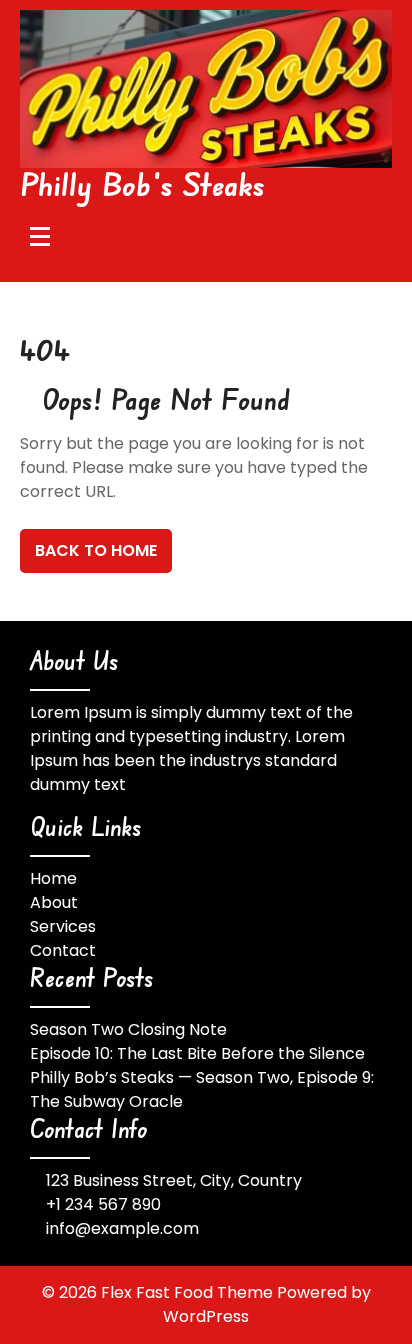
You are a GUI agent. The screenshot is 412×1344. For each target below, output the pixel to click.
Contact (63, 950)
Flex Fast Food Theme (189, 1292)
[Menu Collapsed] (40, 236)
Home (53, 878)
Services (63, 926)
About (54, 902)
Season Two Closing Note (128, 1029)
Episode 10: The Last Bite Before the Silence (197, 1053)
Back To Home (96, 550)
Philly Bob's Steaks (143, 183)
